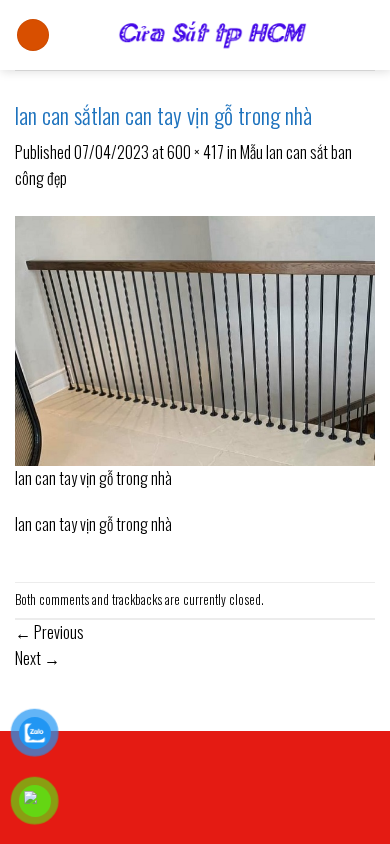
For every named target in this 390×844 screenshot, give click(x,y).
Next (37, 658)
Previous (49, 632)
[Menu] (33, 35)
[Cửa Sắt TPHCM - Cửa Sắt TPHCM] (212, 35)
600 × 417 (195, 152)
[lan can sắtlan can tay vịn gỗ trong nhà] (195, 338)
